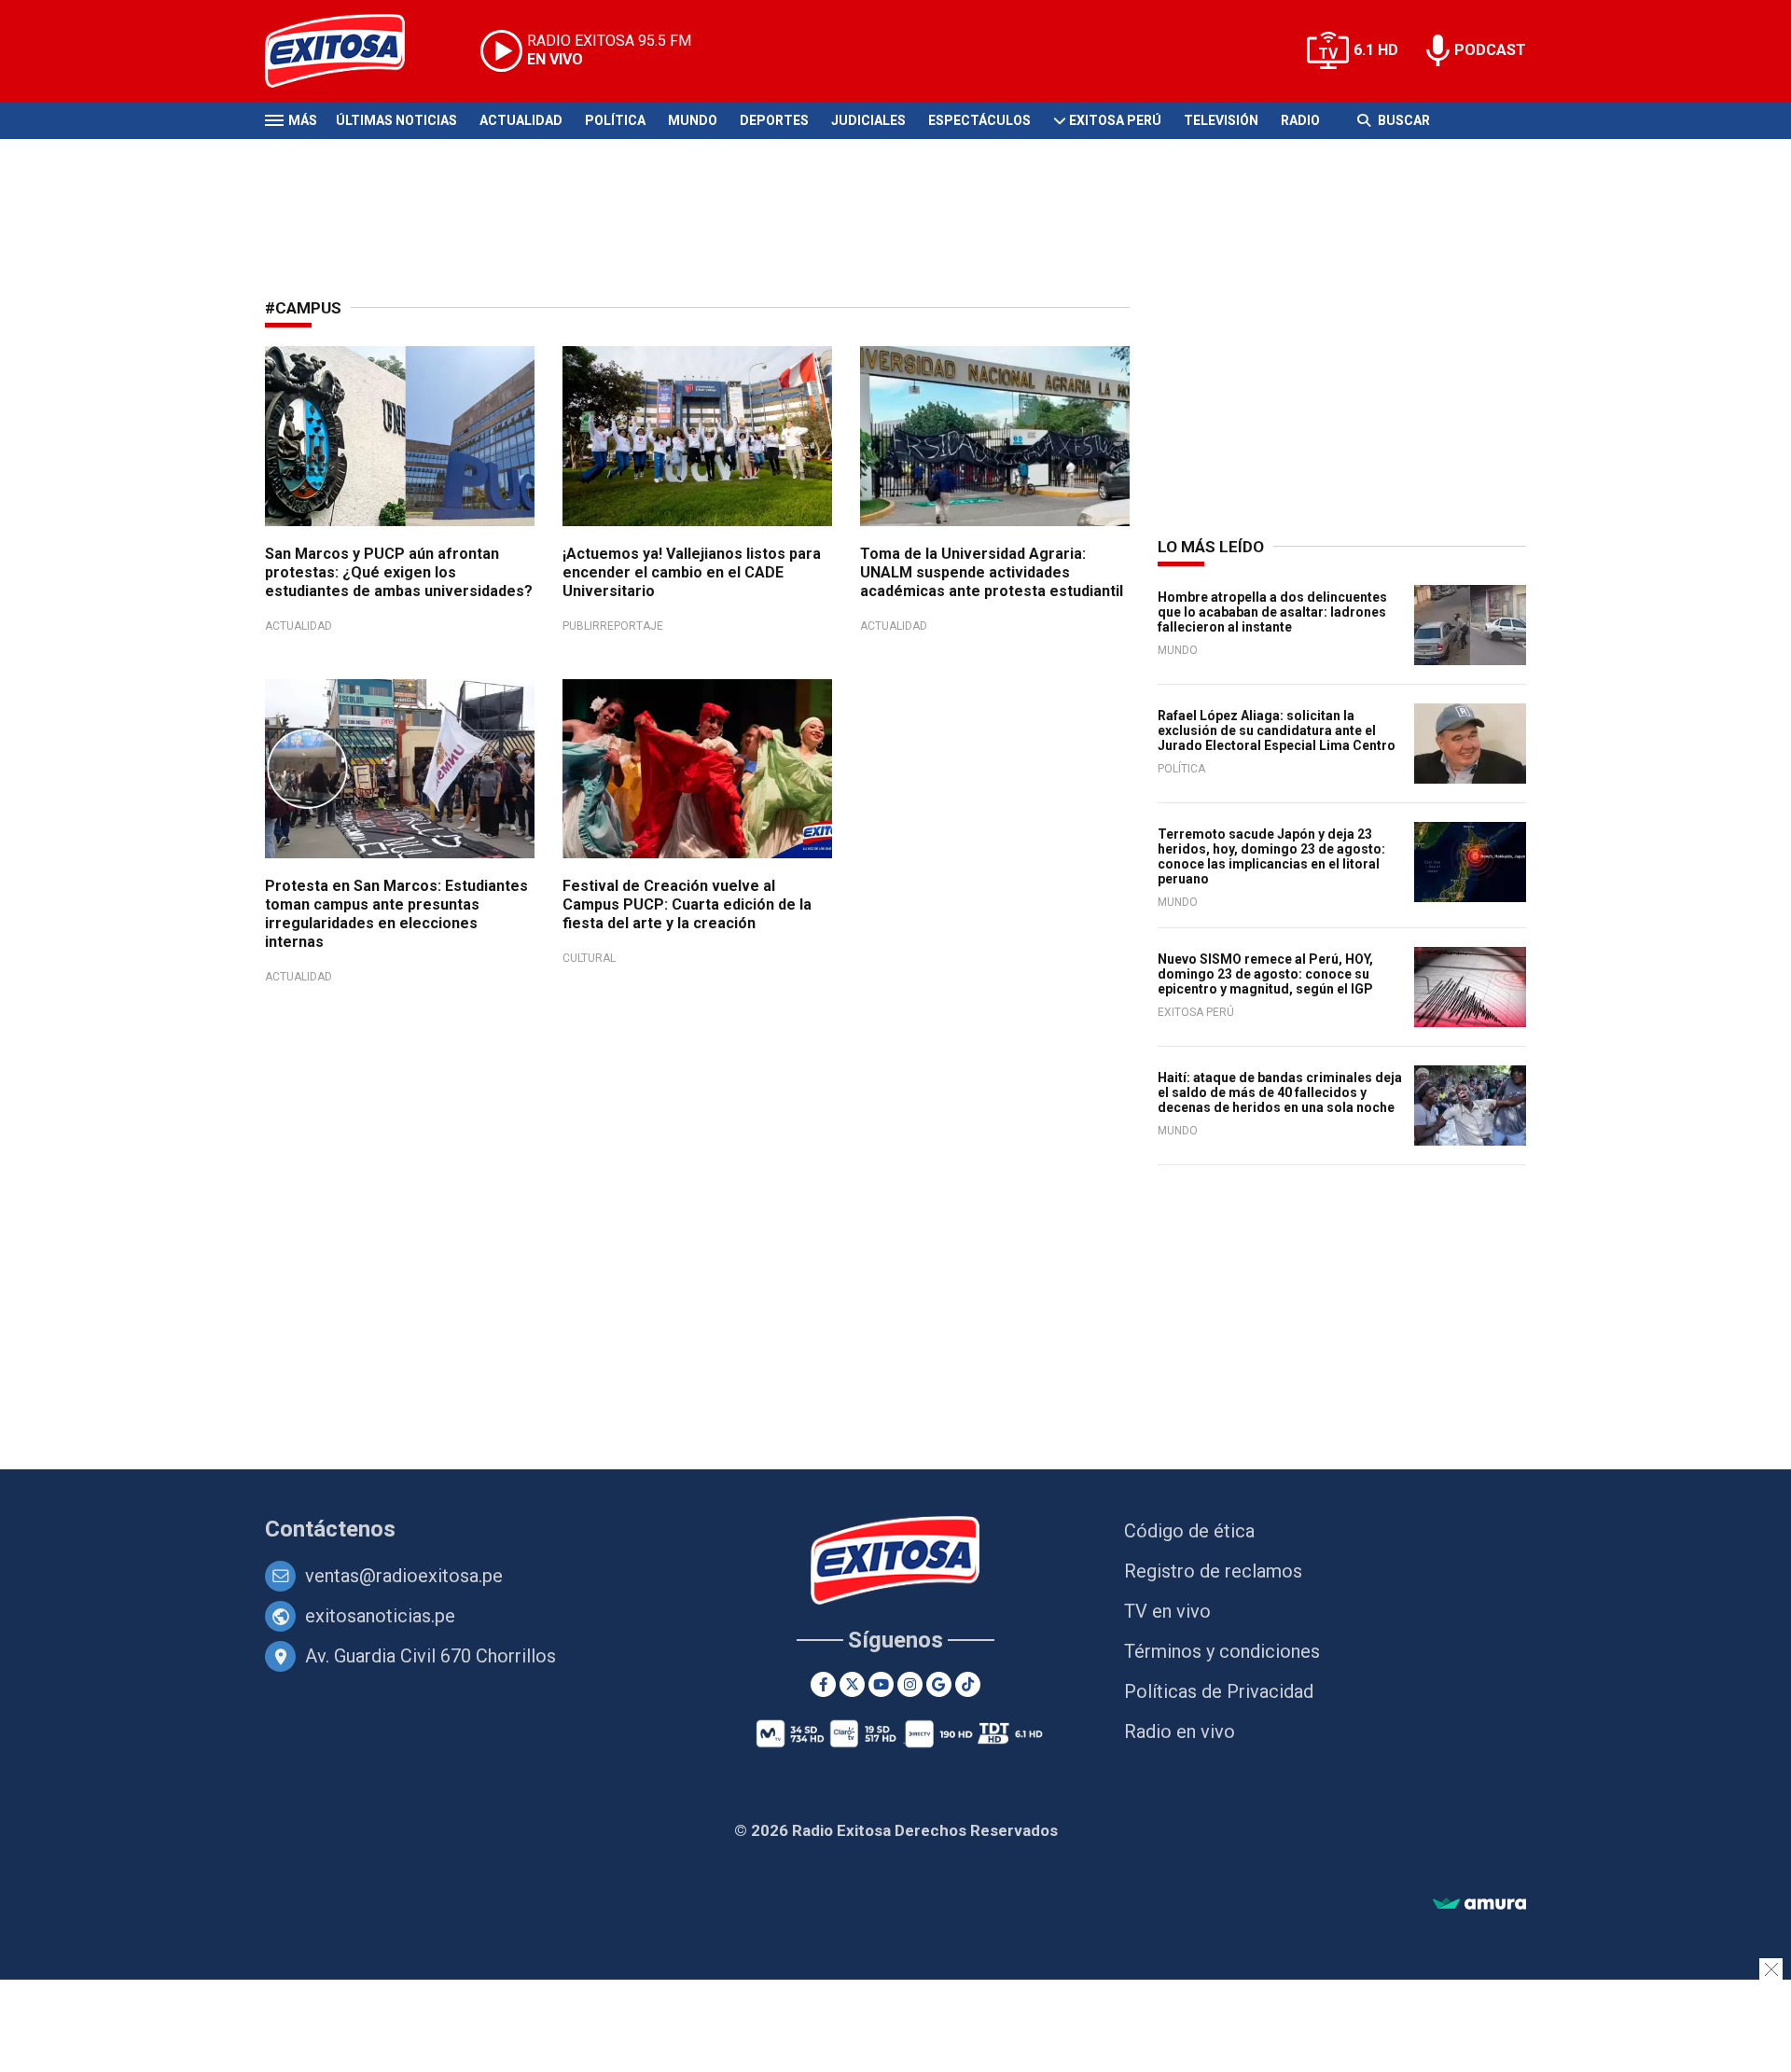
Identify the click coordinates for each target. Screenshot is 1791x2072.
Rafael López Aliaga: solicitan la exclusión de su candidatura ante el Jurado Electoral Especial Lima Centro (1277, 730)
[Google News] (939, 1684)
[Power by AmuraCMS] (1479, 1905)
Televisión (1221, 120)
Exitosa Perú (1115, 120)
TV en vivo (1167, 1611)
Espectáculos (979, 120)
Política (615, 120)
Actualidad (521, 120)
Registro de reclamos (1213, 1571)
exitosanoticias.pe (380, 1616)
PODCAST (1490, 50)
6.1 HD (1376, 50)
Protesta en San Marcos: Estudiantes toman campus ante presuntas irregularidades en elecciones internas (396, 914)
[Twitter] (852, 1684)
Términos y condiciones (1222, 1651)
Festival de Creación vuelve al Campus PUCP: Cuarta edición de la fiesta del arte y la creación (687, 904)
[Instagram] (910, 1684)
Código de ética (1189, 1531)
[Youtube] (881, 1684)
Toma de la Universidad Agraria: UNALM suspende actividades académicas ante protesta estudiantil (992, 572)
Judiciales (868, 120)
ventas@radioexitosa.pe (404, 1576)
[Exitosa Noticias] (349, 51)
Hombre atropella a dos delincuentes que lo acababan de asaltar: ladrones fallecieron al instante (1272, 612)
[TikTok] (968, 1684)
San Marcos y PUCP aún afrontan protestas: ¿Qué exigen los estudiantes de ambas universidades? (399, 572)
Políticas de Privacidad (1219, 1691)
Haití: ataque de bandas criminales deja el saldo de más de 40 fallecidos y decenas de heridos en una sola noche (1280, 1092)
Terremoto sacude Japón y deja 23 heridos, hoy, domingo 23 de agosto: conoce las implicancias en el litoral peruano (1271, 856)
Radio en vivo (1180, 1731)
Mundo (693, 120)
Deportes (774, 120)
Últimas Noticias (396, 120)
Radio (1300, 120)
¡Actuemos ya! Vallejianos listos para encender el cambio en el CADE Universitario (692, 572)
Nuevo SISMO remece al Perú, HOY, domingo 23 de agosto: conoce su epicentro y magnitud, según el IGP (1265, 974)
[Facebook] (823, 1684)
